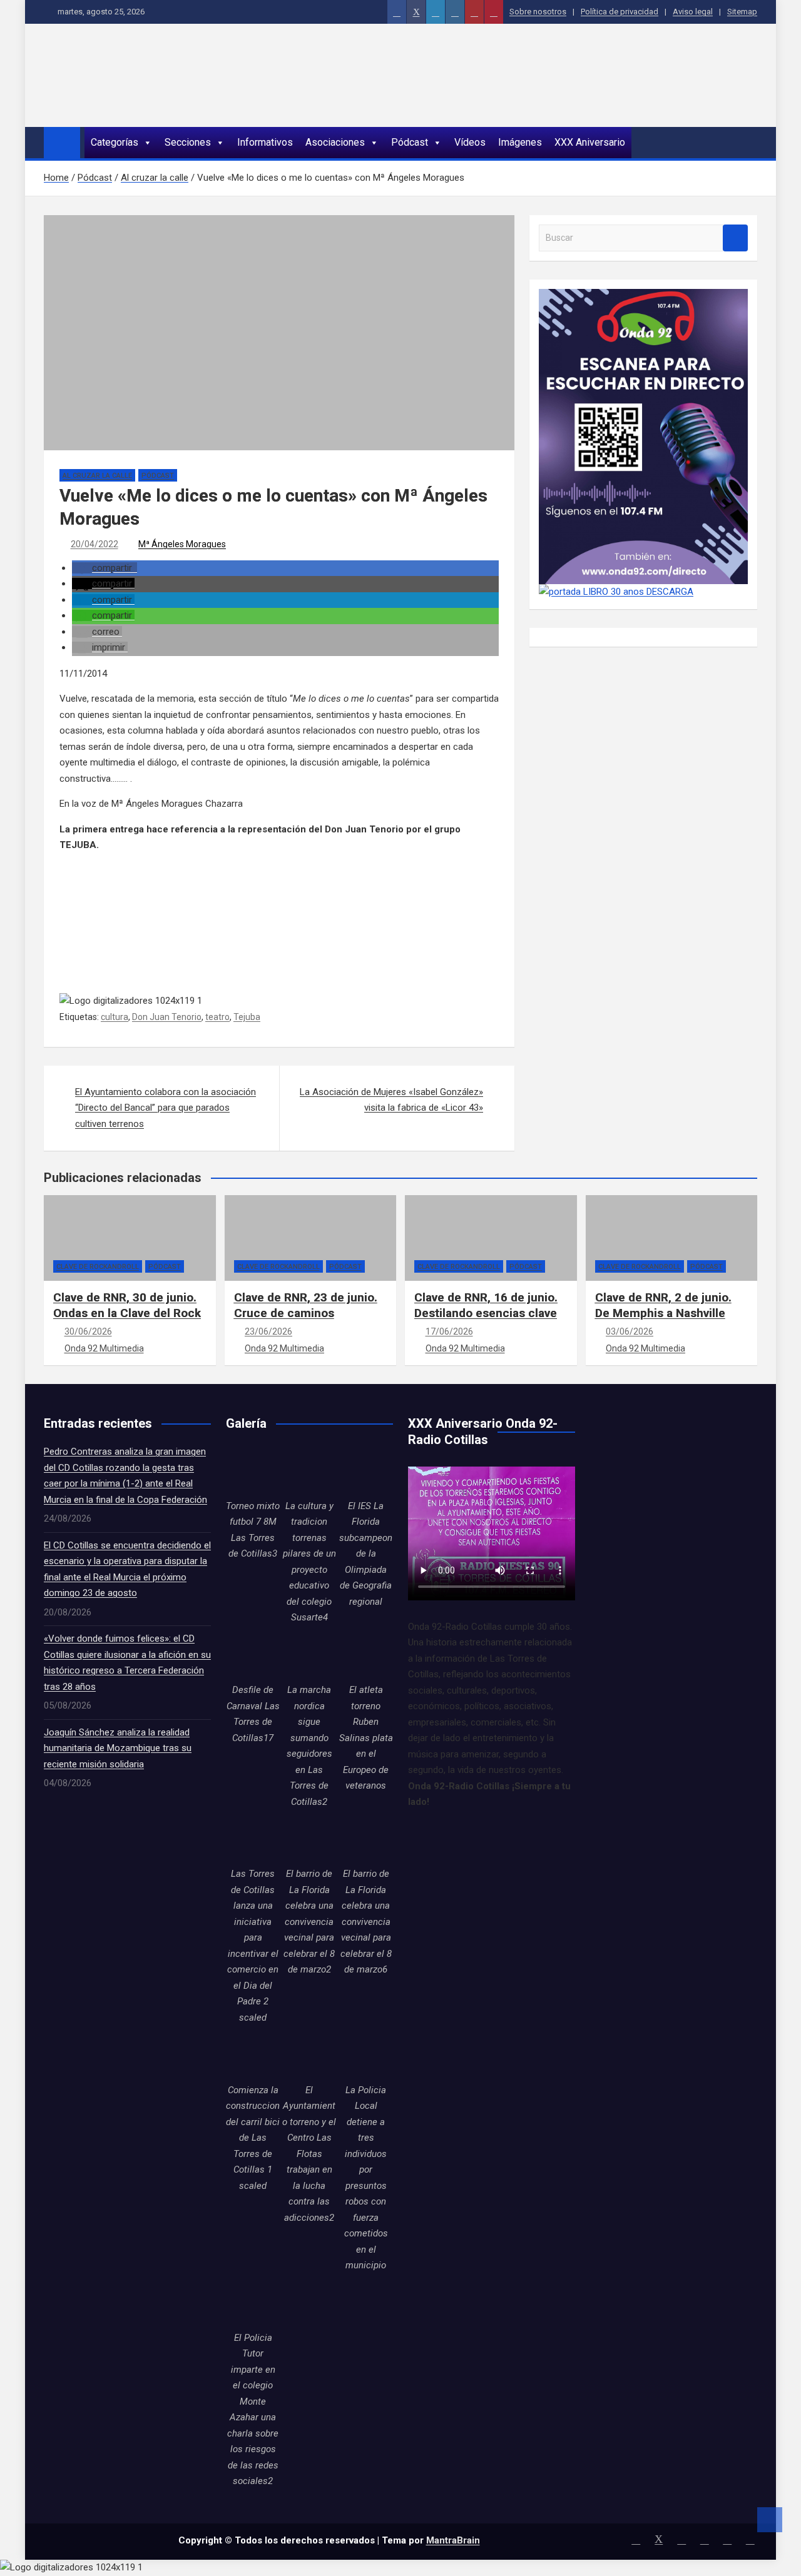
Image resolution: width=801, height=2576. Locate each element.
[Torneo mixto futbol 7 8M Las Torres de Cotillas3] (253, 1471)
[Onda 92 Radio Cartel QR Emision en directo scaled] (643, 296)
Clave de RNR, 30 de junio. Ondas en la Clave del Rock (127, 1305)
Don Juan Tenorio (167, 1017)
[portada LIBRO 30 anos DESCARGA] (616, 592)
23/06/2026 (268, 1331)
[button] (105, 568)
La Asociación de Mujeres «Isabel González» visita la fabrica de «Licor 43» (391, 1100)
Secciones (188, 142)
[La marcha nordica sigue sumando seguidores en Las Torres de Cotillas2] (309, 1655)
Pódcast (410, 142)
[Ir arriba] (770, 2520)
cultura (115, 1017)
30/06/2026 (88, 1331)
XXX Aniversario (590, 142)
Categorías (115, 142)
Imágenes (520, 142)
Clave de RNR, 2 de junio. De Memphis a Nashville (663, 1305)
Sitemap (742, 12)
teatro (217, 1017)
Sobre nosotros (538, 12)
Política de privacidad (620, 12)
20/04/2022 (94, 544)
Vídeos (470, 142)
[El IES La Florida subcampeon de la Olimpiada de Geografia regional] (366, 1471)
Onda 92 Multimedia (104, 1348)
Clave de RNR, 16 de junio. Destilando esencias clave (486, 1305)
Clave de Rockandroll (98, 1267)
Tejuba (247, 1017)
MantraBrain (453, 2540)
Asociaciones (335, 142)
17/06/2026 (449, 1331)
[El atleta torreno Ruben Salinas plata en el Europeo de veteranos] (366, 1655)
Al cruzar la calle (97, 476)
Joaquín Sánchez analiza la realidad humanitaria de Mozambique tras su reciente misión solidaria (118, 1748)
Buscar (735, 238)
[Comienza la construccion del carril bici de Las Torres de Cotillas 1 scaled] (253, 2055)
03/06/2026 (630, 1331)
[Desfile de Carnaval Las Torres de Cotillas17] (253, 1655)
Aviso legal (693, 12)
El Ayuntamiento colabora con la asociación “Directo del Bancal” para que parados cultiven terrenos (166, 1108)
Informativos (265, 142)
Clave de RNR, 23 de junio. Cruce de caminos (306, 1305)
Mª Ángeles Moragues (182, 544)
